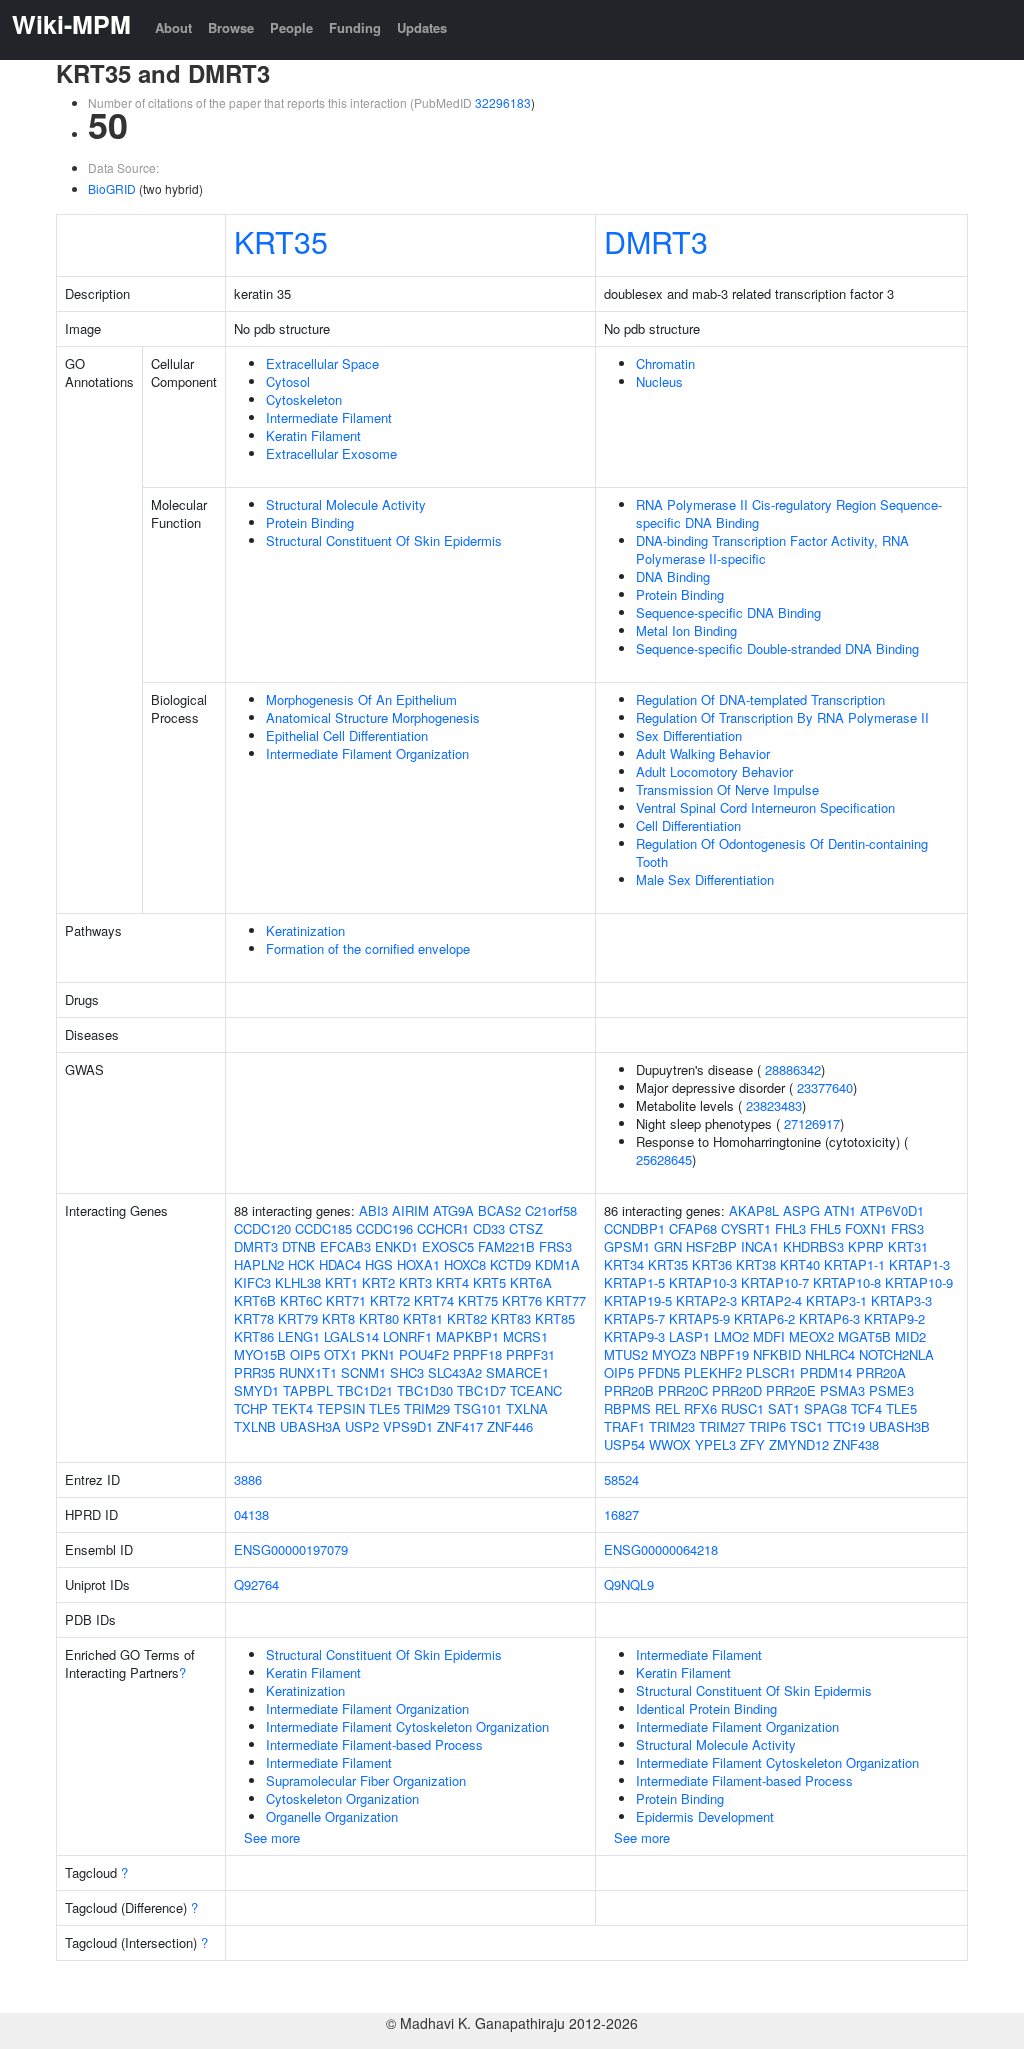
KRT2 (378, 1282)
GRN (668, 1246)
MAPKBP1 (467, 1336)
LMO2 (731, 1336)
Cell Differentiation (688, 825)
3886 (248, 1479)
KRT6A (531, 1282)
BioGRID (112, 188)
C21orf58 (551, 1210)
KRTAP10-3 (703, 1282)
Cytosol (288, 381)
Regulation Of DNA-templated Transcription (760, 699)
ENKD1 (396, 1246)
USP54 (624, 1444)
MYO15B (260, 1354)
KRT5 (489, 1282)
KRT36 (712, 1264)
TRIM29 (427, 1408)
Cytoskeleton (304, 399)
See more (272, 1837)
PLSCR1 (771, 1372)
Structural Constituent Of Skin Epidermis (384, 540)
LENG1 (299, 1336)
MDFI (769, 1336)
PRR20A (881, 1372)
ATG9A (453, 1210)
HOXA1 (418, 1264)
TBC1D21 (365, 1390)
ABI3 (373, 1210)
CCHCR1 (443, 1228)
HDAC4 (340, 1264)
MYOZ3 (674, 1354)
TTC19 (846, 1426)
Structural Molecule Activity (346, 504)
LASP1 (689, 1336)
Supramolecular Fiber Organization (366, 1780)
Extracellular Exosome (331, 453)
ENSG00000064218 (661, 1549)
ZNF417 (460, 1426)
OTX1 (340, 1354)
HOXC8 (465, 1264)
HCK (301, 1264)
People (291, 27)
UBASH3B (899, 1426)
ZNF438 (856, 1444)
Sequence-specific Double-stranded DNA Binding (777, 648)
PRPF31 (530, 1354)
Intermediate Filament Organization (367, 753)
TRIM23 (672, 1426)
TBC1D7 (481, 1390)
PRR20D (737, 1390)
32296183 (503, 102)
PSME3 (891, 1390)
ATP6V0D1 (892, 1210)
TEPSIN (341, 1408)
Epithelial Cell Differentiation (347, 735)
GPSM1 (627, 1246)
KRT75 (478, 1300)
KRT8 (338, 1318)
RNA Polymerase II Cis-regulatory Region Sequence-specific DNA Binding (789, 513)
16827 (621, 1514)
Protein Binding (310, 522)
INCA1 (760, 1246)
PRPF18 (477, 1354)
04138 (251, 1514)
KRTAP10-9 (919, 1282)
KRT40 (800, 1264)
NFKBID (777, 1354)
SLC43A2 (455, 1372)
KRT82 (467, 1318)
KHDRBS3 (813, 1246)
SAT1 (784, 1408)
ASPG (801, 1210)
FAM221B (506, 1246)
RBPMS (627, 1408)
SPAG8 (825, 1408)
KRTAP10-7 (775, 1282)
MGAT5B (864, 1336)
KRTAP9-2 (894, 1318)
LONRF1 (407, 1336)
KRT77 (566, 1300)
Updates (422, 27)
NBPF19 (724, 1354)
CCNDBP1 (634, 1228)
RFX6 (700, 1408)
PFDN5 (659, 1372)
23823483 (774, 1105)
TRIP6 (767, 1426)
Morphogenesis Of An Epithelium (361, 699)
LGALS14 (351, 1336)
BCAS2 (499, 1210)
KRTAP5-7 (634, 1318)
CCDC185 (323, 1228)
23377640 (825, 1087)
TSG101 (478, 1408)
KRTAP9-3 (634, 1336)
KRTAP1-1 (854, 1264)
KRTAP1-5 (634, 1282)
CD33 (489, 1228)
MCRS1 (525, 1336)
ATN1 (840, 1210)
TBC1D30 (425, 1390)
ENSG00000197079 (291, 1549)
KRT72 (390, 1300)
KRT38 (756, 1264)
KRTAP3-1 (836, 1300)
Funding (355, 27)
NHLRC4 (830, 1354)
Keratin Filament (313, 435)
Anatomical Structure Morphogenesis (373, 717)
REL (667, 1408)
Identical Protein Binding (706, 1708)
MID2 (910, 1336)
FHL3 (790, 1228)
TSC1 (806, 1426)
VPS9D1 (408, 1426)
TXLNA (527, 1408)
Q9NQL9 (629, 1584)
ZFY (752, 1444)
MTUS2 (626, 1354)
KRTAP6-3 (829, 1318)
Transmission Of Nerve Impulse (727, 789)
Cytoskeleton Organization (342, 1798)
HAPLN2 (259, 1264)
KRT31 (908, 1246)
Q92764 (256, 1584)
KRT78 (254, 1318)
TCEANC (536, 1390)
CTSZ (526, 1228)
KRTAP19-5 (638, 1300)
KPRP (866, 1246)
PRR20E (791, 1390)
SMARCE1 (517, 1372)
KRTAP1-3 (919, 1264)
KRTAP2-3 (706, 1300)
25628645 (664, 1159)
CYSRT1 (746, 1228)
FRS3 (555, 1246)
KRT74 (434, 1300)
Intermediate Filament (329, 417)
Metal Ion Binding (686, 630)
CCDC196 (384, 1228)
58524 (621, 1479)
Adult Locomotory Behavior (714, 771)
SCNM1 (363, 1372)
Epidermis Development (705, 1816)
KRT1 (341, 1282)
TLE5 (384, 1408)
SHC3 (407, 1372)
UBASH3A (310, 1426)
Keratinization (305, 930)
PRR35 (254, 1372)
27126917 (812, 1123)
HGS (379, 1264)
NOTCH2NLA (896, 1354)
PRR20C (683, 1390)
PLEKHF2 (713, 1372)
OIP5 (305, 1354)
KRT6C (301, 1300)
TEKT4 (292, 1408)
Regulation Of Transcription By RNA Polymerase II (782, 717)
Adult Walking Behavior (703, 753)
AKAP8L (754, 1210)
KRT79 (298, 1318)
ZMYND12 (799, 1444)
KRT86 (254, 1336)
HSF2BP (711, 1246)
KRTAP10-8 (847, 1282)
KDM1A (557, 1264)
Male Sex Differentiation (705, 879)
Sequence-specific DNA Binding (728, 612)
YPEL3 (715, 1444)
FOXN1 (866, 1228)
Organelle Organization (332, 1816)
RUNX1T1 (308, 1372)
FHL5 (825, 1228)
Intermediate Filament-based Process (374, 1744)
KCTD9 (510, 1264)
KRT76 (522, 1300)
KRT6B (255, 1300)
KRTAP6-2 (764, 1318)
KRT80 (379, 1318)
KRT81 (423, 1318)
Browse (231, 27)
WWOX (670, 1444)
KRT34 (624, 1264)
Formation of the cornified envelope (368, 948)
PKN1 (378, 1354)
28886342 (793, 1069)
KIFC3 (252, 1282)
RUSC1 (742, 1408)
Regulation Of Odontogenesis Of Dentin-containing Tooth (782, 852)
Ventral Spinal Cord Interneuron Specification (765, 807)
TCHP (251, 1408)
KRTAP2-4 (771, 1300)
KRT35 (281, 241)
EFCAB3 (345, 1246)
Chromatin (665, 363)
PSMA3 (842, 1390)
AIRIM (410, 1210)
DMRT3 (656, 241)
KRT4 (452, 1282)
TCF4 (866, 1408)
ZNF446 (510, 1426)
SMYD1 (256, 1390)
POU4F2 (424, 1354)
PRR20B (629, 1390)
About (173, 27)
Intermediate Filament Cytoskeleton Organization (407, 1726)
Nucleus (659, 381)
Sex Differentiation (689, 735)
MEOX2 (811, 1336)
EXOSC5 (448, 1246)
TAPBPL (308, 1390)
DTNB (299, 1246)
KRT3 (415, 1282)
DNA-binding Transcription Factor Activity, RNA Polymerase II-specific (772, 549)
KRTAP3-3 (901, 1300)
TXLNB (255, 1426)
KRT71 (346, 1300)
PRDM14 (826, 1372)
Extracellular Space (322, 363)
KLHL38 (298, 1282)
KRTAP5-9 (699, 1318)
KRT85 (555, 1318)
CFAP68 (693, 1228)
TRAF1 (624, 1426)
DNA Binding (673, 576)
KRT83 (511, 1318)
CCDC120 (262, 1228)
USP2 (362, 1426)
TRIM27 (722, 1426)
